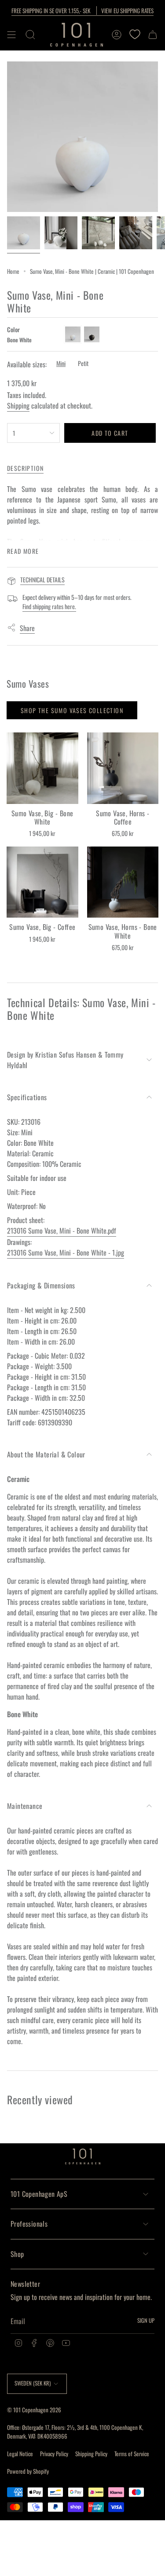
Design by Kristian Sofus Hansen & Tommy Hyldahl (65, 1060)
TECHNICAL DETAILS (42, 579)
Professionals (29, 2224)
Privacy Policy (54, 2454)
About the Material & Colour (46, 1454)
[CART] (153, 35)
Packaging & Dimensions (41, 1285)
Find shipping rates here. (49, 606)
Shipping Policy (91, 2454)
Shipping (18, 405)
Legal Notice (20, 2454)
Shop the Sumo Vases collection (72, 710)
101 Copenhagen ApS (39, 2194)
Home (13, 271)
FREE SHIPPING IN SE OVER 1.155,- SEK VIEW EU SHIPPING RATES (82, 11)
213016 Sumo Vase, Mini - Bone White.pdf (62, 1231)
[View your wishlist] (135, 35)
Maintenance (25, 1806)
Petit (83, 363)
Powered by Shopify (28, 2471)
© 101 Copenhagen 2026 (34, 2410)
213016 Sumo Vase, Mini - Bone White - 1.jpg (66, 1252)
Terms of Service (132, 2454)
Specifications (27, 1097)
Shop (17, 2254)
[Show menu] (11, 35)
